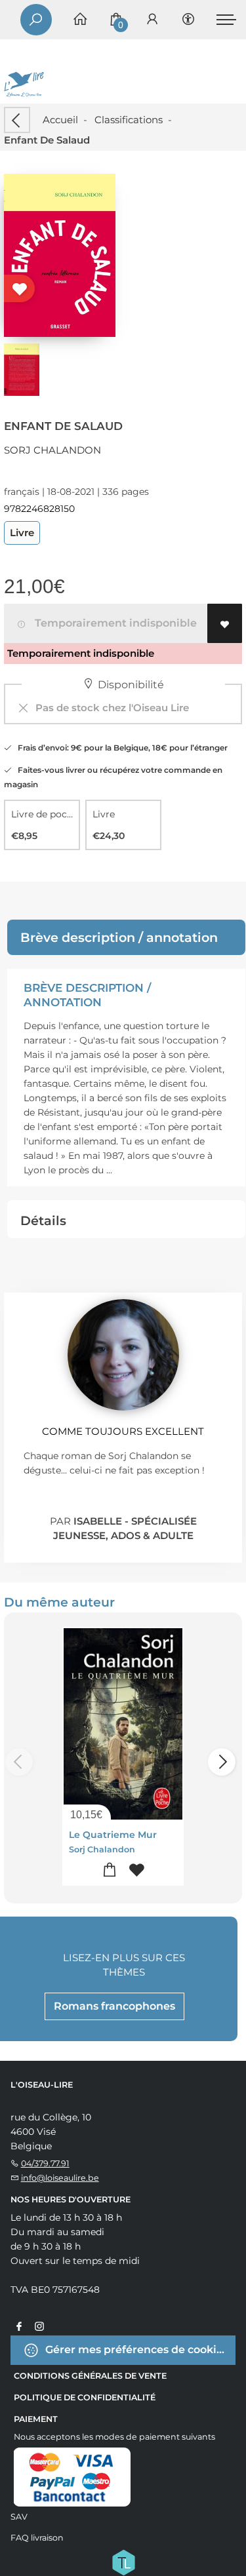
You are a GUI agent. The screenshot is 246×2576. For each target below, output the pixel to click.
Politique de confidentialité (85, 2397)
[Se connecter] (152, 20)
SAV (19, 2517)
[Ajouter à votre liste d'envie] (225, 623)
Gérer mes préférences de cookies (135, 2350)
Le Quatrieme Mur (113, 1835)
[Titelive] (123, 2562)
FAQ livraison (37, 2538)
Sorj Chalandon (52, 450)
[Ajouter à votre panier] (110, 1870)
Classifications (129, 120)
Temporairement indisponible (113, 623)
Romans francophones (114, 2006)
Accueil (60, 120)
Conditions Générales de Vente (90, 2376)
